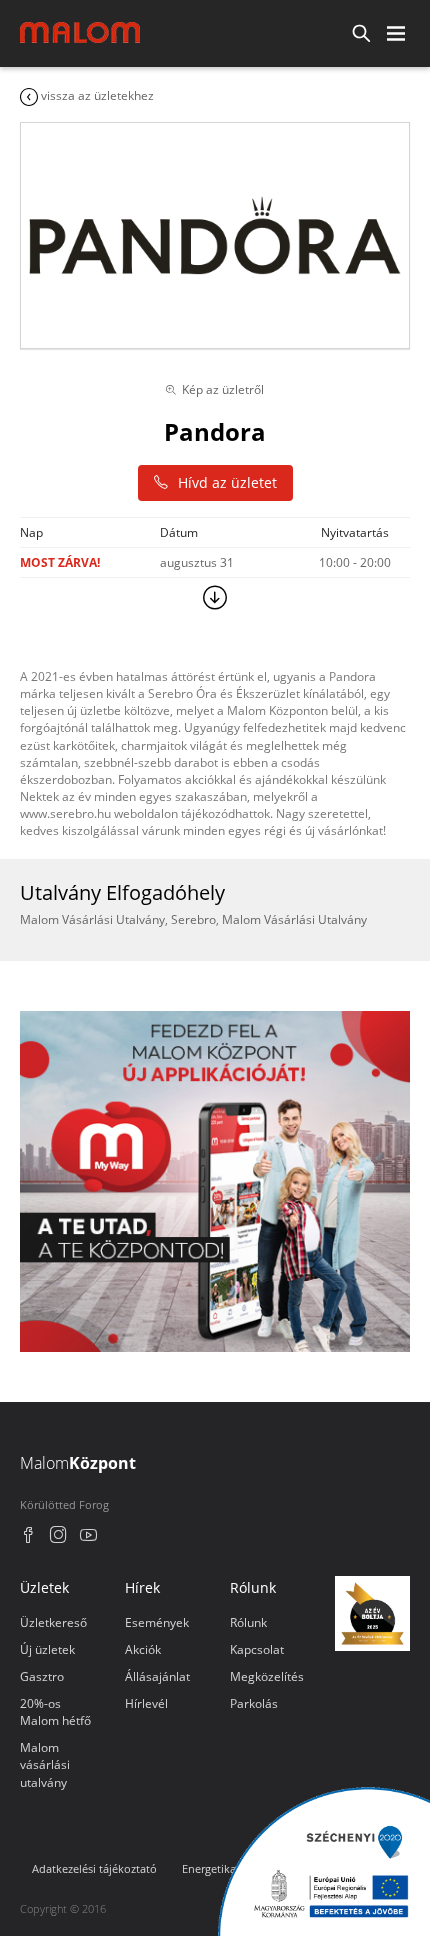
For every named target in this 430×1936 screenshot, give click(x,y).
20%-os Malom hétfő (55, 1712)
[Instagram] (58, 1537)
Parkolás (254, 1703)
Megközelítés (267, 1676)
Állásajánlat (157, 1676)
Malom (78, 1463)
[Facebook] (28, 1537)
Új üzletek (47, 1649)
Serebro (193, 919)
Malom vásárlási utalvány (45, 1764)
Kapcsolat (257, 1649)
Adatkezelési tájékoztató (94, 1868)
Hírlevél (146, 1703)
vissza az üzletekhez (96, 95)
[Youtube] (88, 1537)
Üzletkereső (53, 1622)
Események (157, 1622)
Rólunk (248, 1622)
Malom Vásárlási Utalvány (92, 919)
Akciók (143, 1649)
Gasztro (42, 1676)
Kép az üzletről (223, 389)
